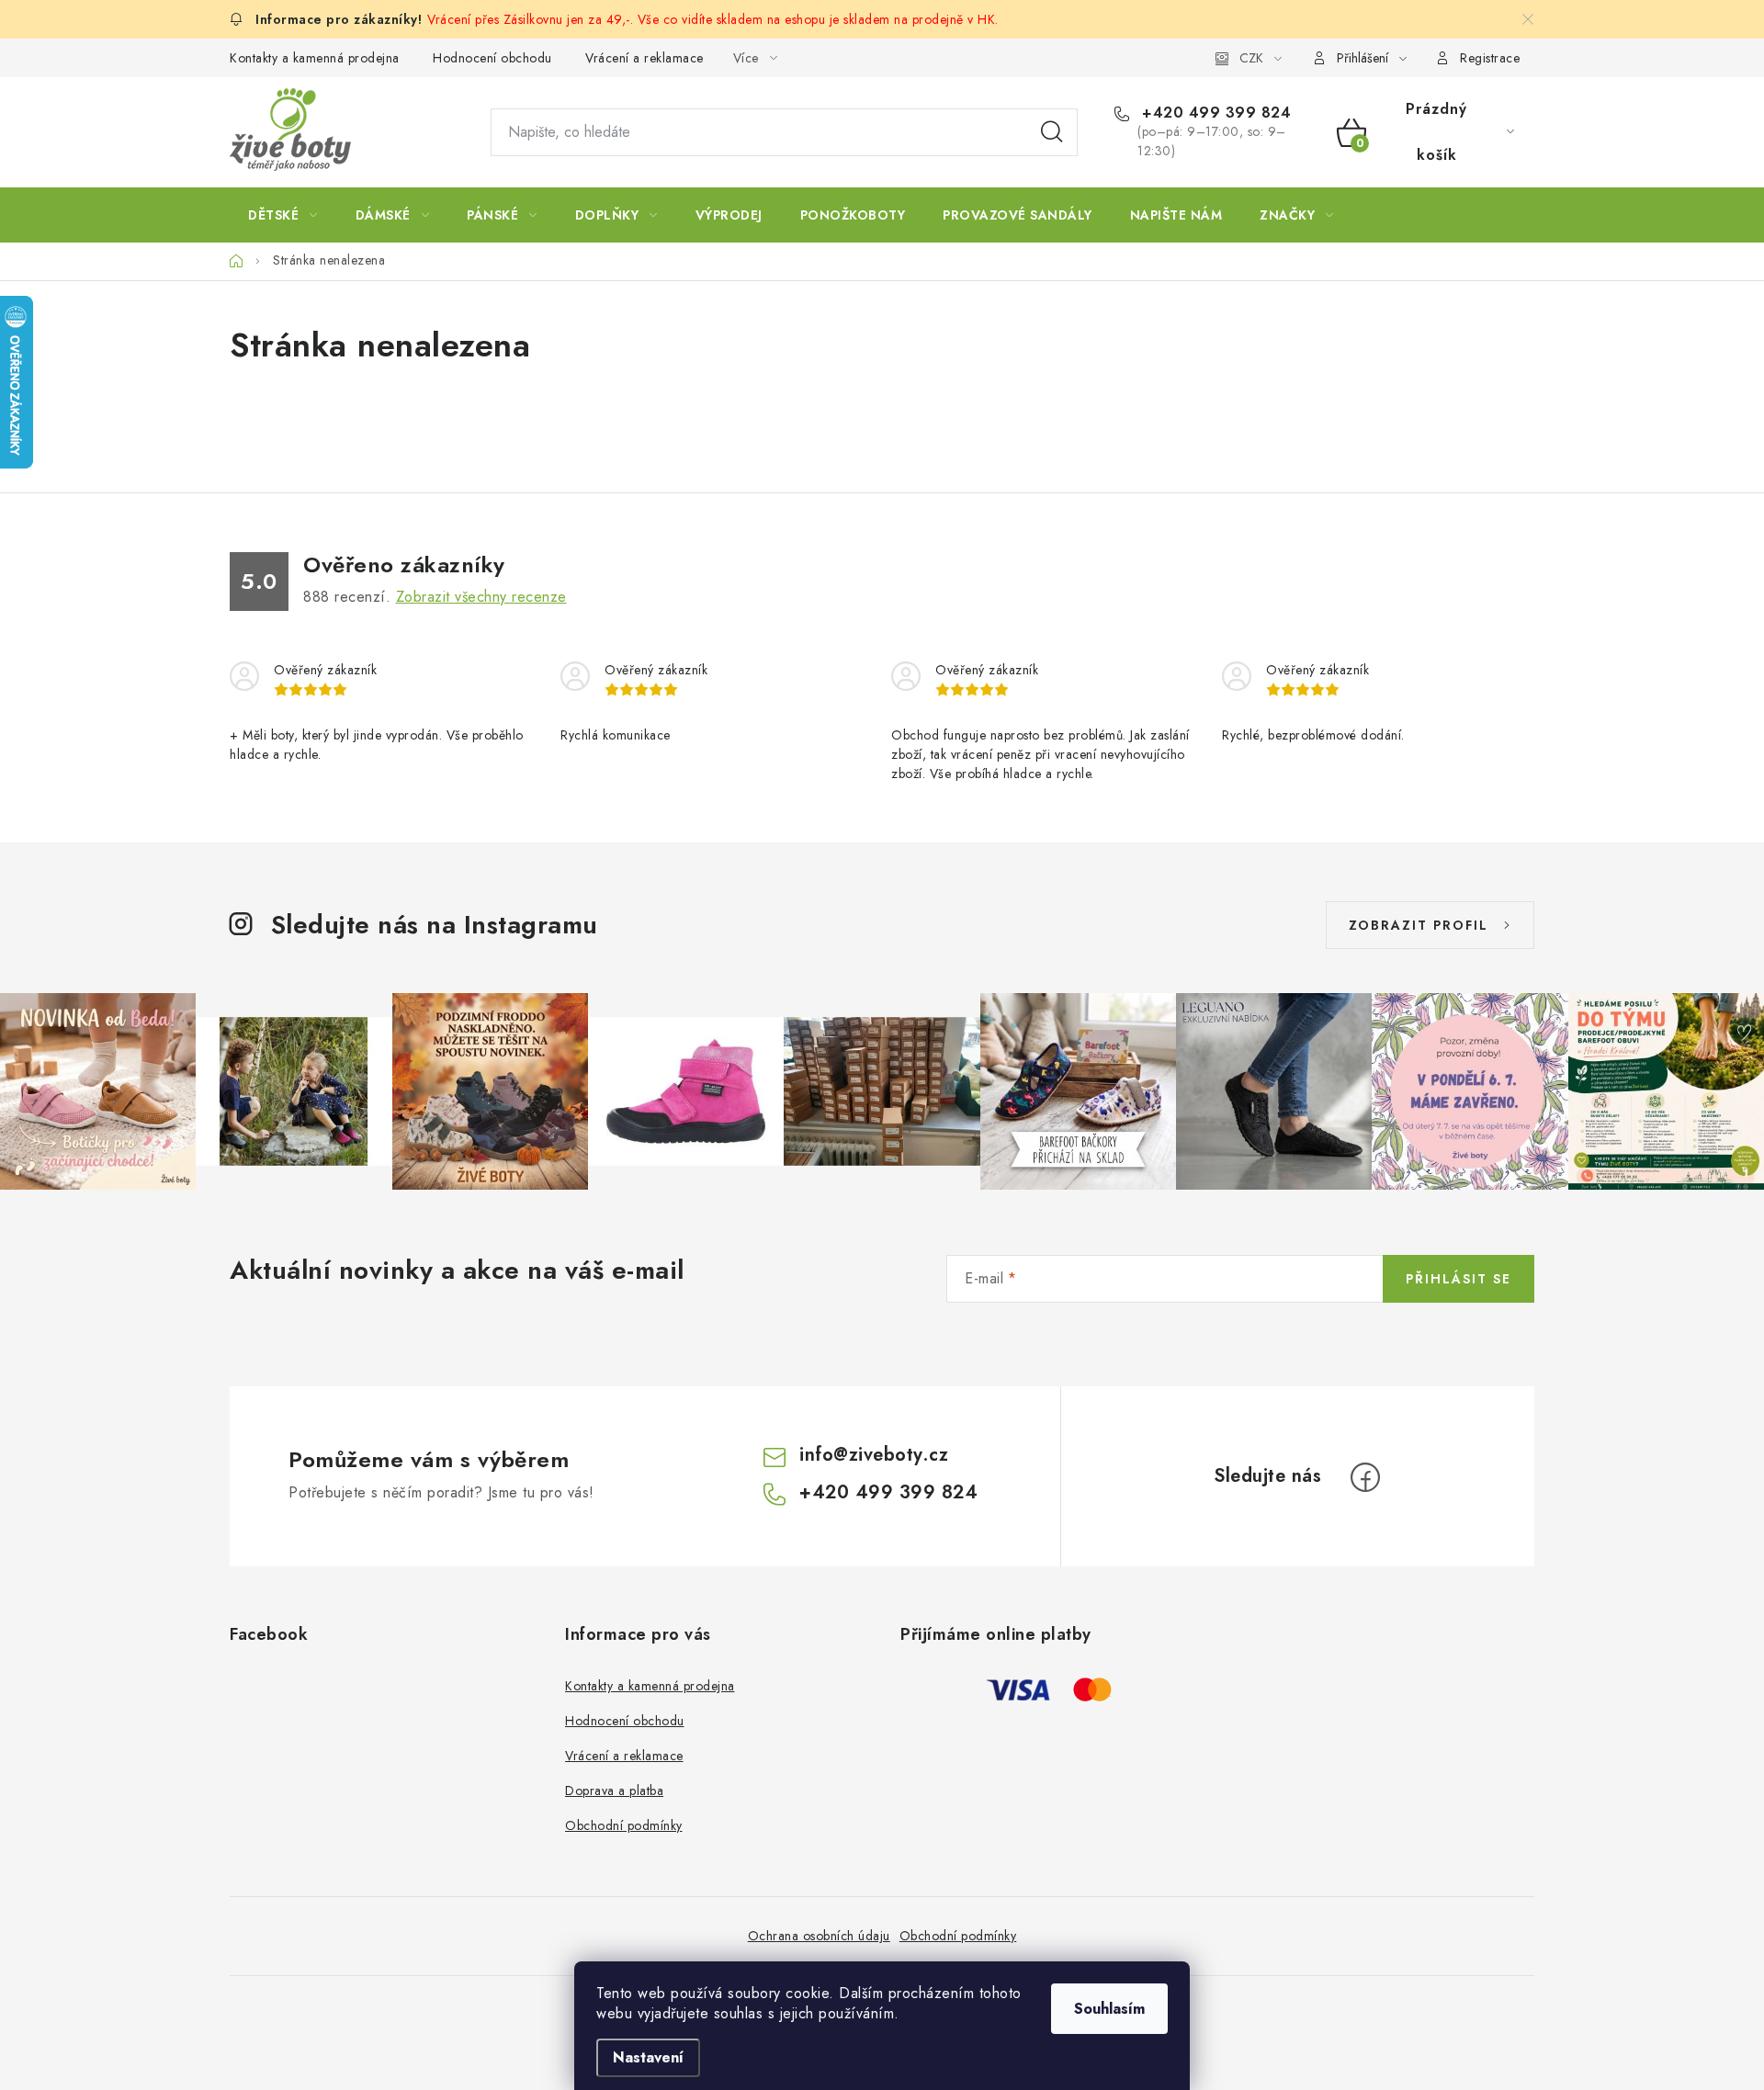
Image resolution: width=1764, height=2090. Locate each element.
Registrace (1490, 58)
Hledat (1052, 132)
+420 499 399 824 (1214, 113)
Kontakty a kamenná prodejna (315, 58)
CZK (1251, 58)
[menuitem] (283, 215)
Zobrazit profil (1419, 925)
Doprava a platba (614, 1791)
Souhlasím (1109, 2009)
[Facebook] (1365, 1477)
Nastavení (648, 2057)
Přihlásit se (1459, 1279)
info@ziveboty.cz (874, 1455)
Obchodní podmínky (624, 1825)
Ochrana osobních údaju (819, 1936)
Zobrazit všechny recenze (481, 597)
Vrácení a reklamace (645, 58)
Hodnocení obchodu (492, 58)
